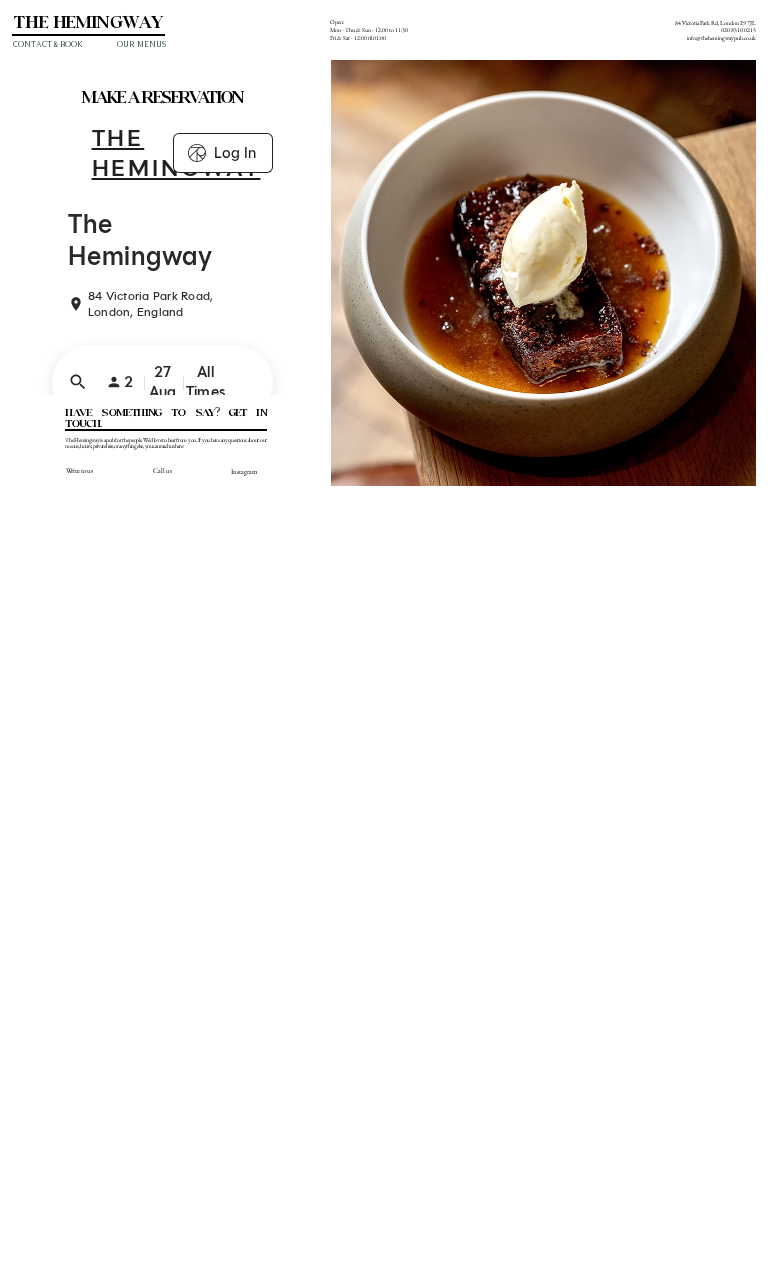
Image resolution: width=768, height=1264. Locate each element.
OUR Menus (140, 44)
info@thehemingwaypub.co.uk (721, 38)
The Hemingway (88, 23)
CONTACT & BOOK (48, 44)
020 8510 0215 (738, 30)
